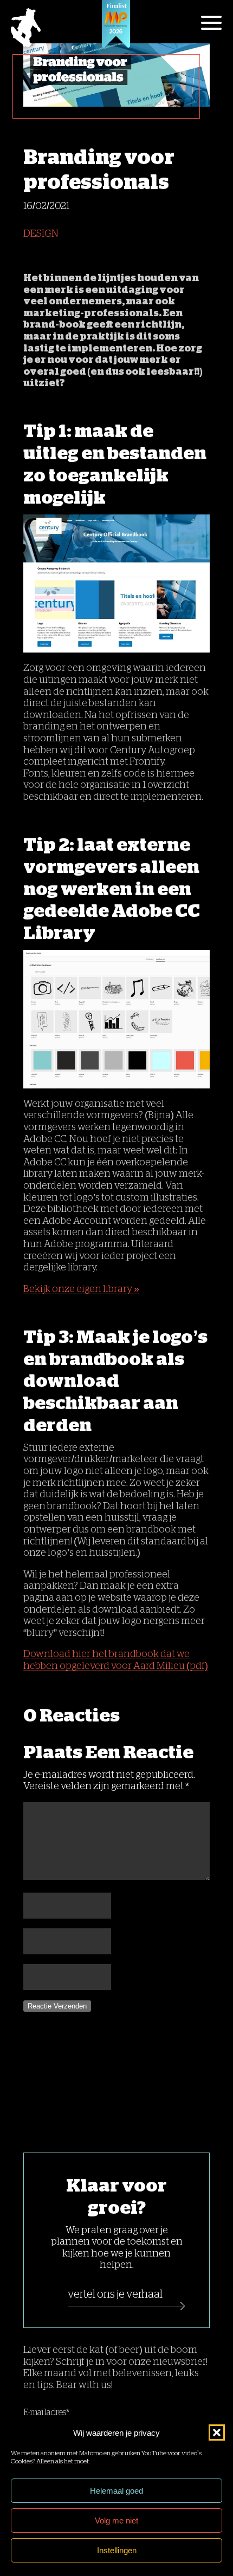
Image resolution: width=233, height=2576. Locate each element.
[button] (217, 2432)
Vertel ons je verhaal (115, 2294)
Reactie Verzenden (57, 2006)
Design (41, 233)
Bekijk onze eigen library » (81, 1289)
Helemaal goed (116, 2491)
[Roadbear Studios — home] (26, 29)
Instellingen (117, 2550)
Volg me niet (116, 2520)
